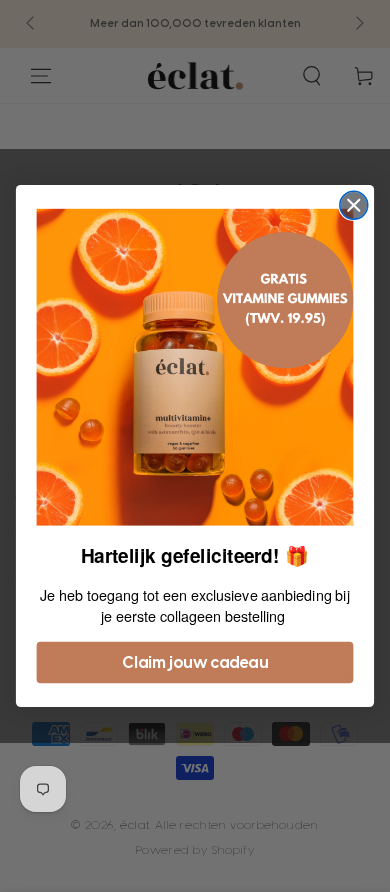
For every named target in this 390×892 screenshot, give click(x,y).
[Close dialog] (354, 205)
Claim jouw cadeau (195, 662)
